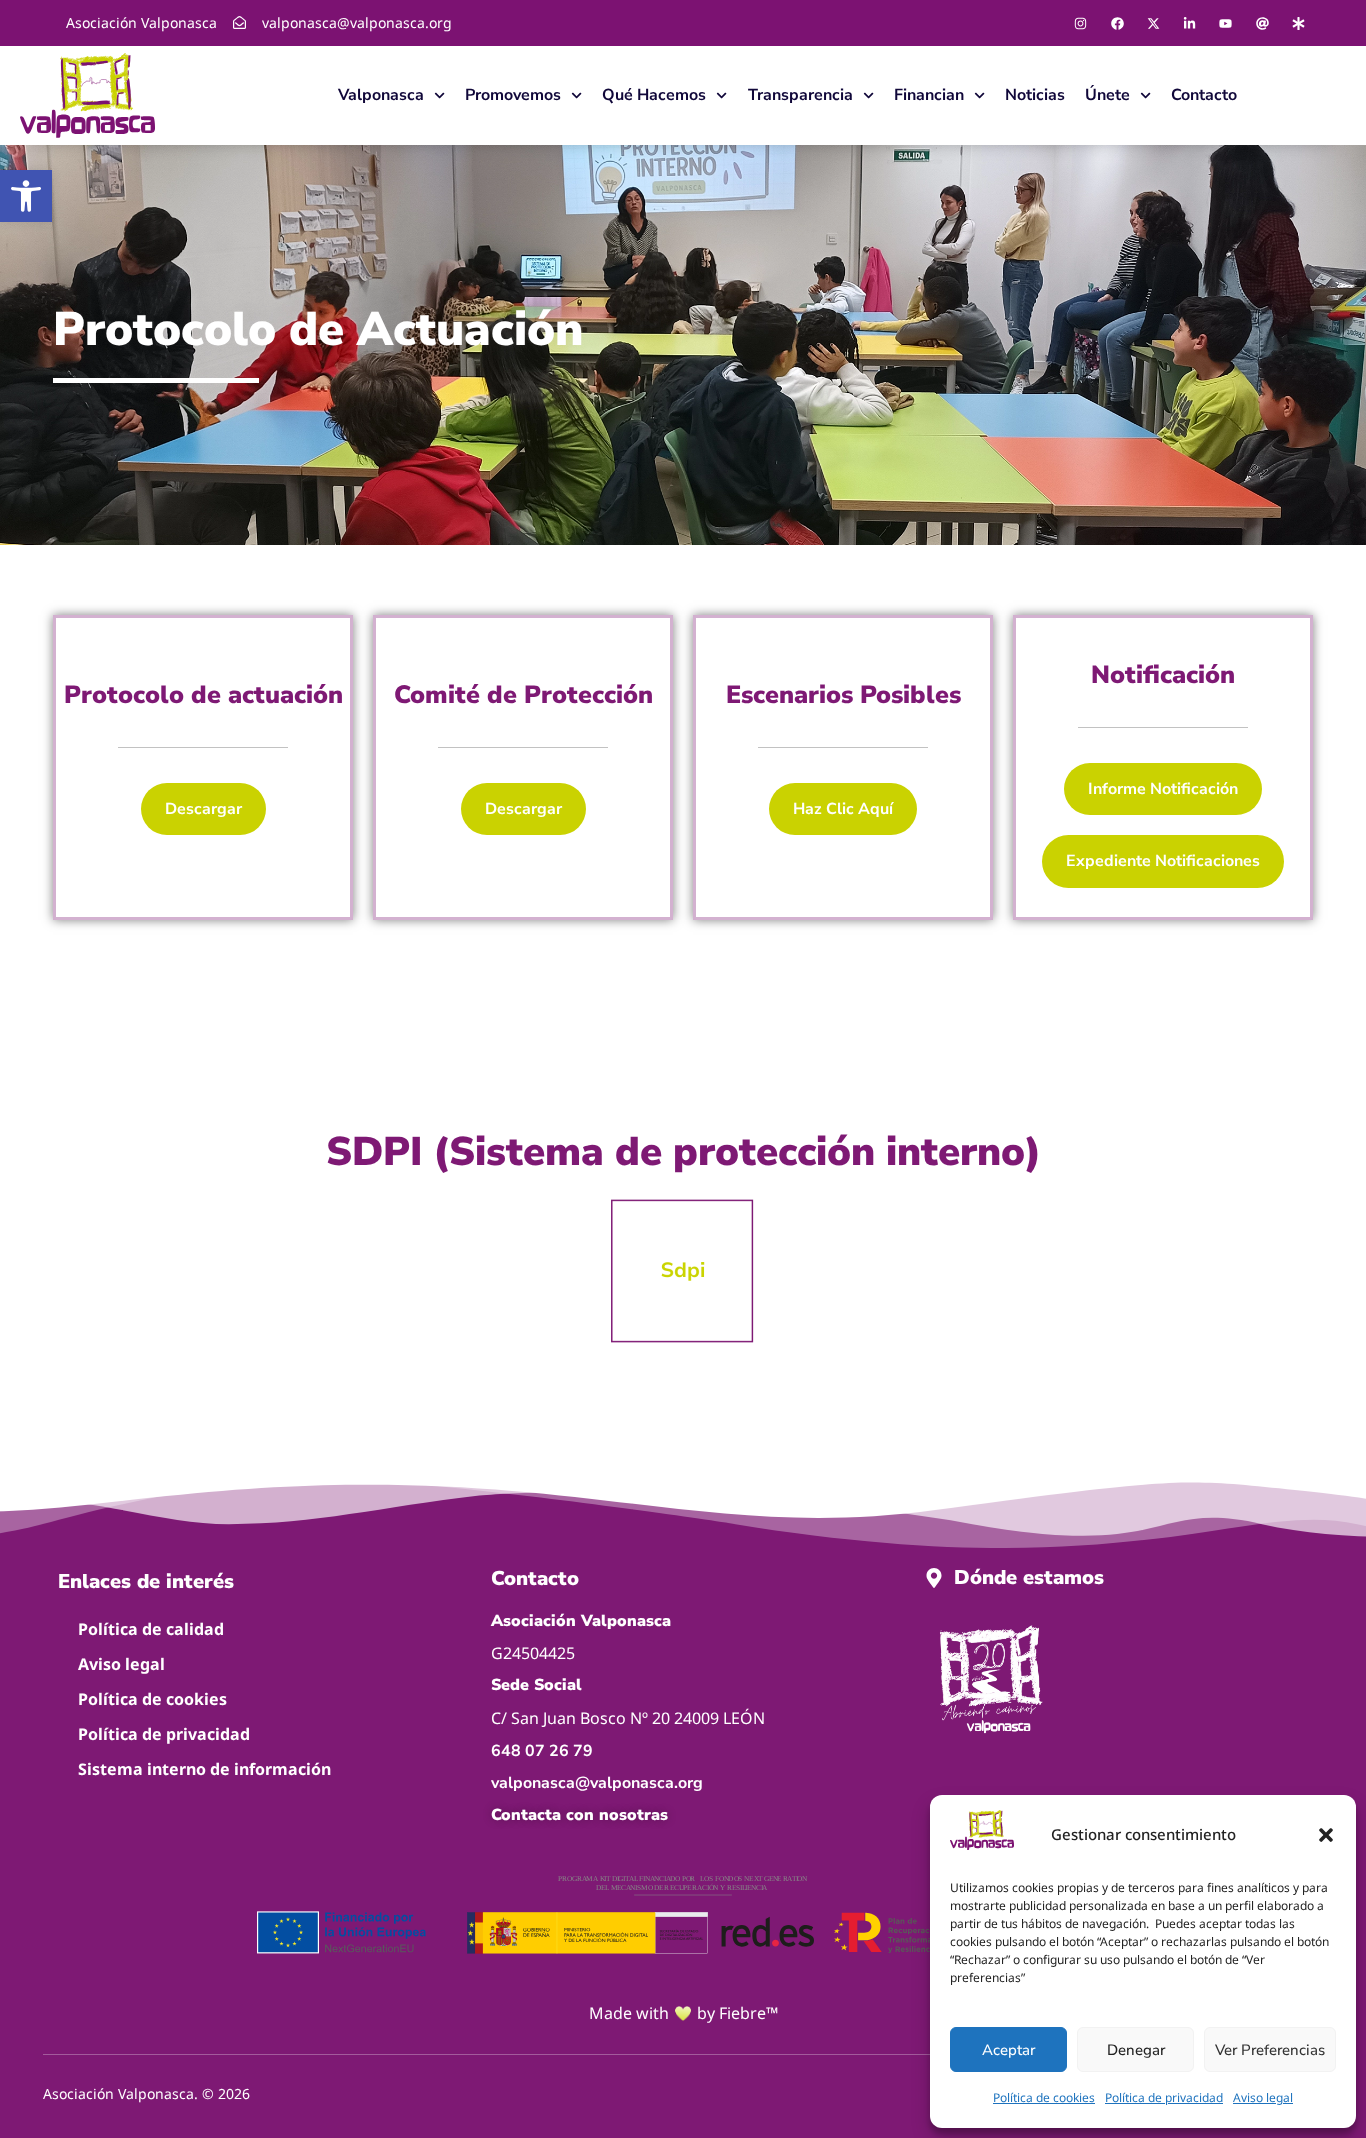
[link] (26, 196)
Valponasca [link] (381, 95)
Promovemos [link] (513, 95)
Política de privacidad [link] (1164, 2097)
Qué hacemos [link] (654, 95)
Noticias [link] (1035, 95)
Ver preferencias (1270, 2050)
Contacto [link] (1204, 95)
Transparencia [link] (800, 95)
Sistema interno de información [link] (204, 1769)
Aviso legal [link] (1263, 2097)
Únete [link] (1107, 95)
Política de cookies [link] (1044, 2097)
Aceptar (1008, 2050)
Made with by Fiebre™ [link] (683, 2013)
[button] (1326, 1835)
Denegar (1136, 2050)
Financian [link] (929, 95)
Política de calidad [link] (151, 1629)
